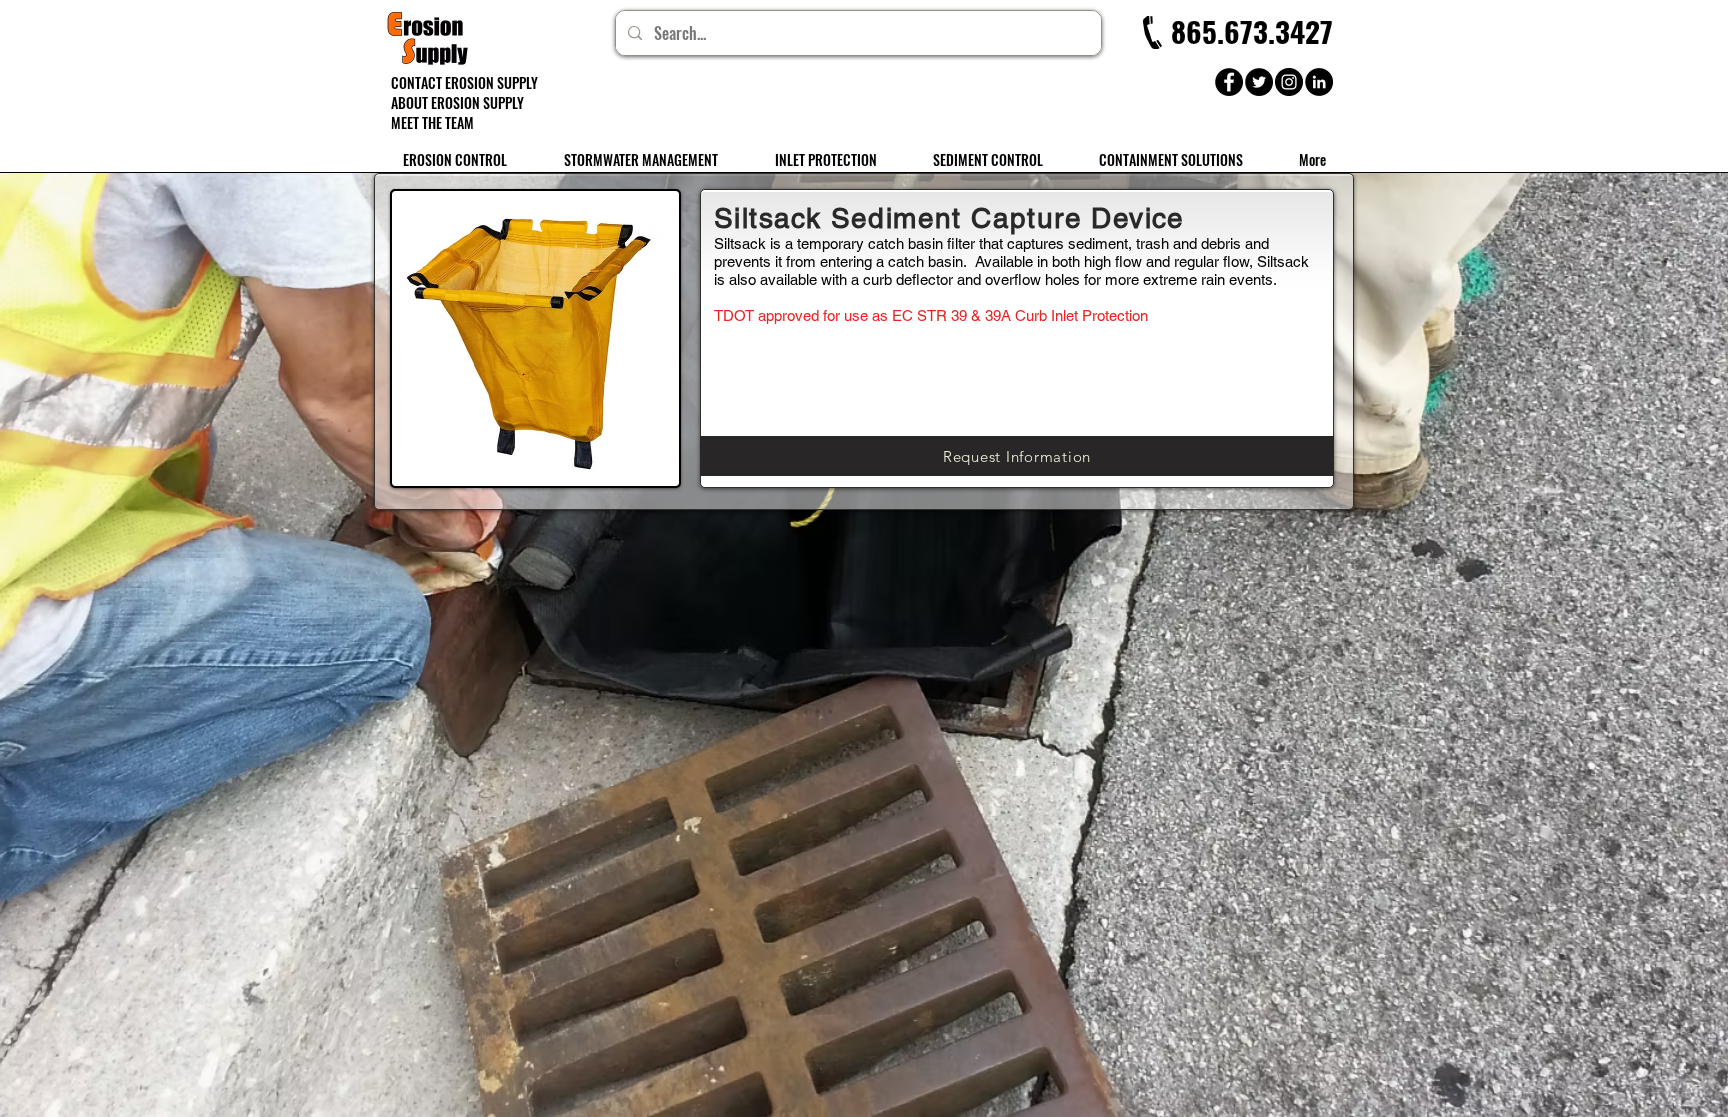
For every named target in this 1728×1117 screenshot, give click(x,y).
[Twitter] (1259, 82)
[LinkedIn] (1319, 82)
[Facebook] (1229, 82)
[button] (1243, 31)
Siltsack (740, 243)
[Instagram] (1289, 82)
